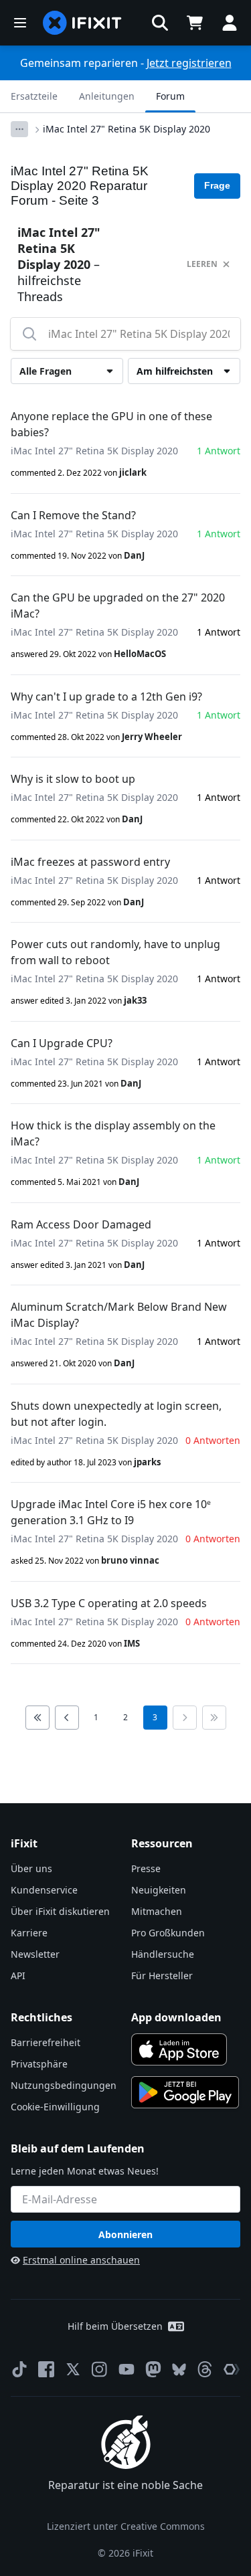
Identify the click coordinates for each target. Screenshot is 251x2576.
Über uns (31, 1868)
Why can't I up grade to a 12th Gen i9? (106, 697)
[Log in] (230, 23)
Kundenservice (44, 1890)
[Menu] (20, 23)
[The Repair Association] (232, 2369)
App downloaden (176, 2017)
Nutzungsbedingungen (64, 2085)
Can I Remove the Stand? (73, 515)
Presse (146, 1868)
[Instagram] (100, 2369)
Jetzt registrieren (189, 63)
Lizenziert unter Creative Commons (126, 2526)
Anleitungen (107, 96)
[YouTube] (127, 2369)
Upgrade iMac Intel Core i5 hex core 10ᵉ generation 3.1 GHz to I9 (111, 1512)
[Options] (19, 129)
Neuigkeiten (159, 1890)
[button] (160, 23)
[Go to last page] (214, 1718)
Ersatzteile (34, 96)
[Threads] (205, 2369)
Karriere (29, 1933)
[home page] (82, 23)
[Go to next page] (185, 1718)
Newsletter (35, 1954)
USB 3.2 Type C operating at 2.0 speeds (109, 1603)
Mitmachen (157, 1911)
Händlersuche (163, 1954)
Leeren (202, 264)
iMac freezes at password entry (90, 862)
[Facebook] (46, 2369)
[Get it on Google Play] (185, 2092)
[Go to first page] (37, 1718)
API (18, 1975)
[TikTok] (19, 2369)
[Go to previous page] (67, 1718)
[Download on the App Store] (179, 2049)
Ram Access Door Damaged (81, 1224)
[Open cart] (195, 23)
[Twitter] (73, 2369)
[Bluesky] (179, 2370)
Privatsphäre (39, 2064)
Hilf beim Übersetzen (115, 2326)
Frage (217, 185)
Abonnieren (125, 2234)
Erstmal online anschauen (81, 2260)
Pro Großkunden (168, 1933)
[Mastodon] (153, 2369)
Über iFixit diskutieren (60, 1911)
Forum (170, 96)
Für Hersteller (162, 1975)
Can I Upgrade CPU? (62, 1043)
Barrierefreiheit (46, 2042)
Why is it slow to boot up (73, 779)
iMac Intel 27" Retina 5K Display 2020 (127, 129)
